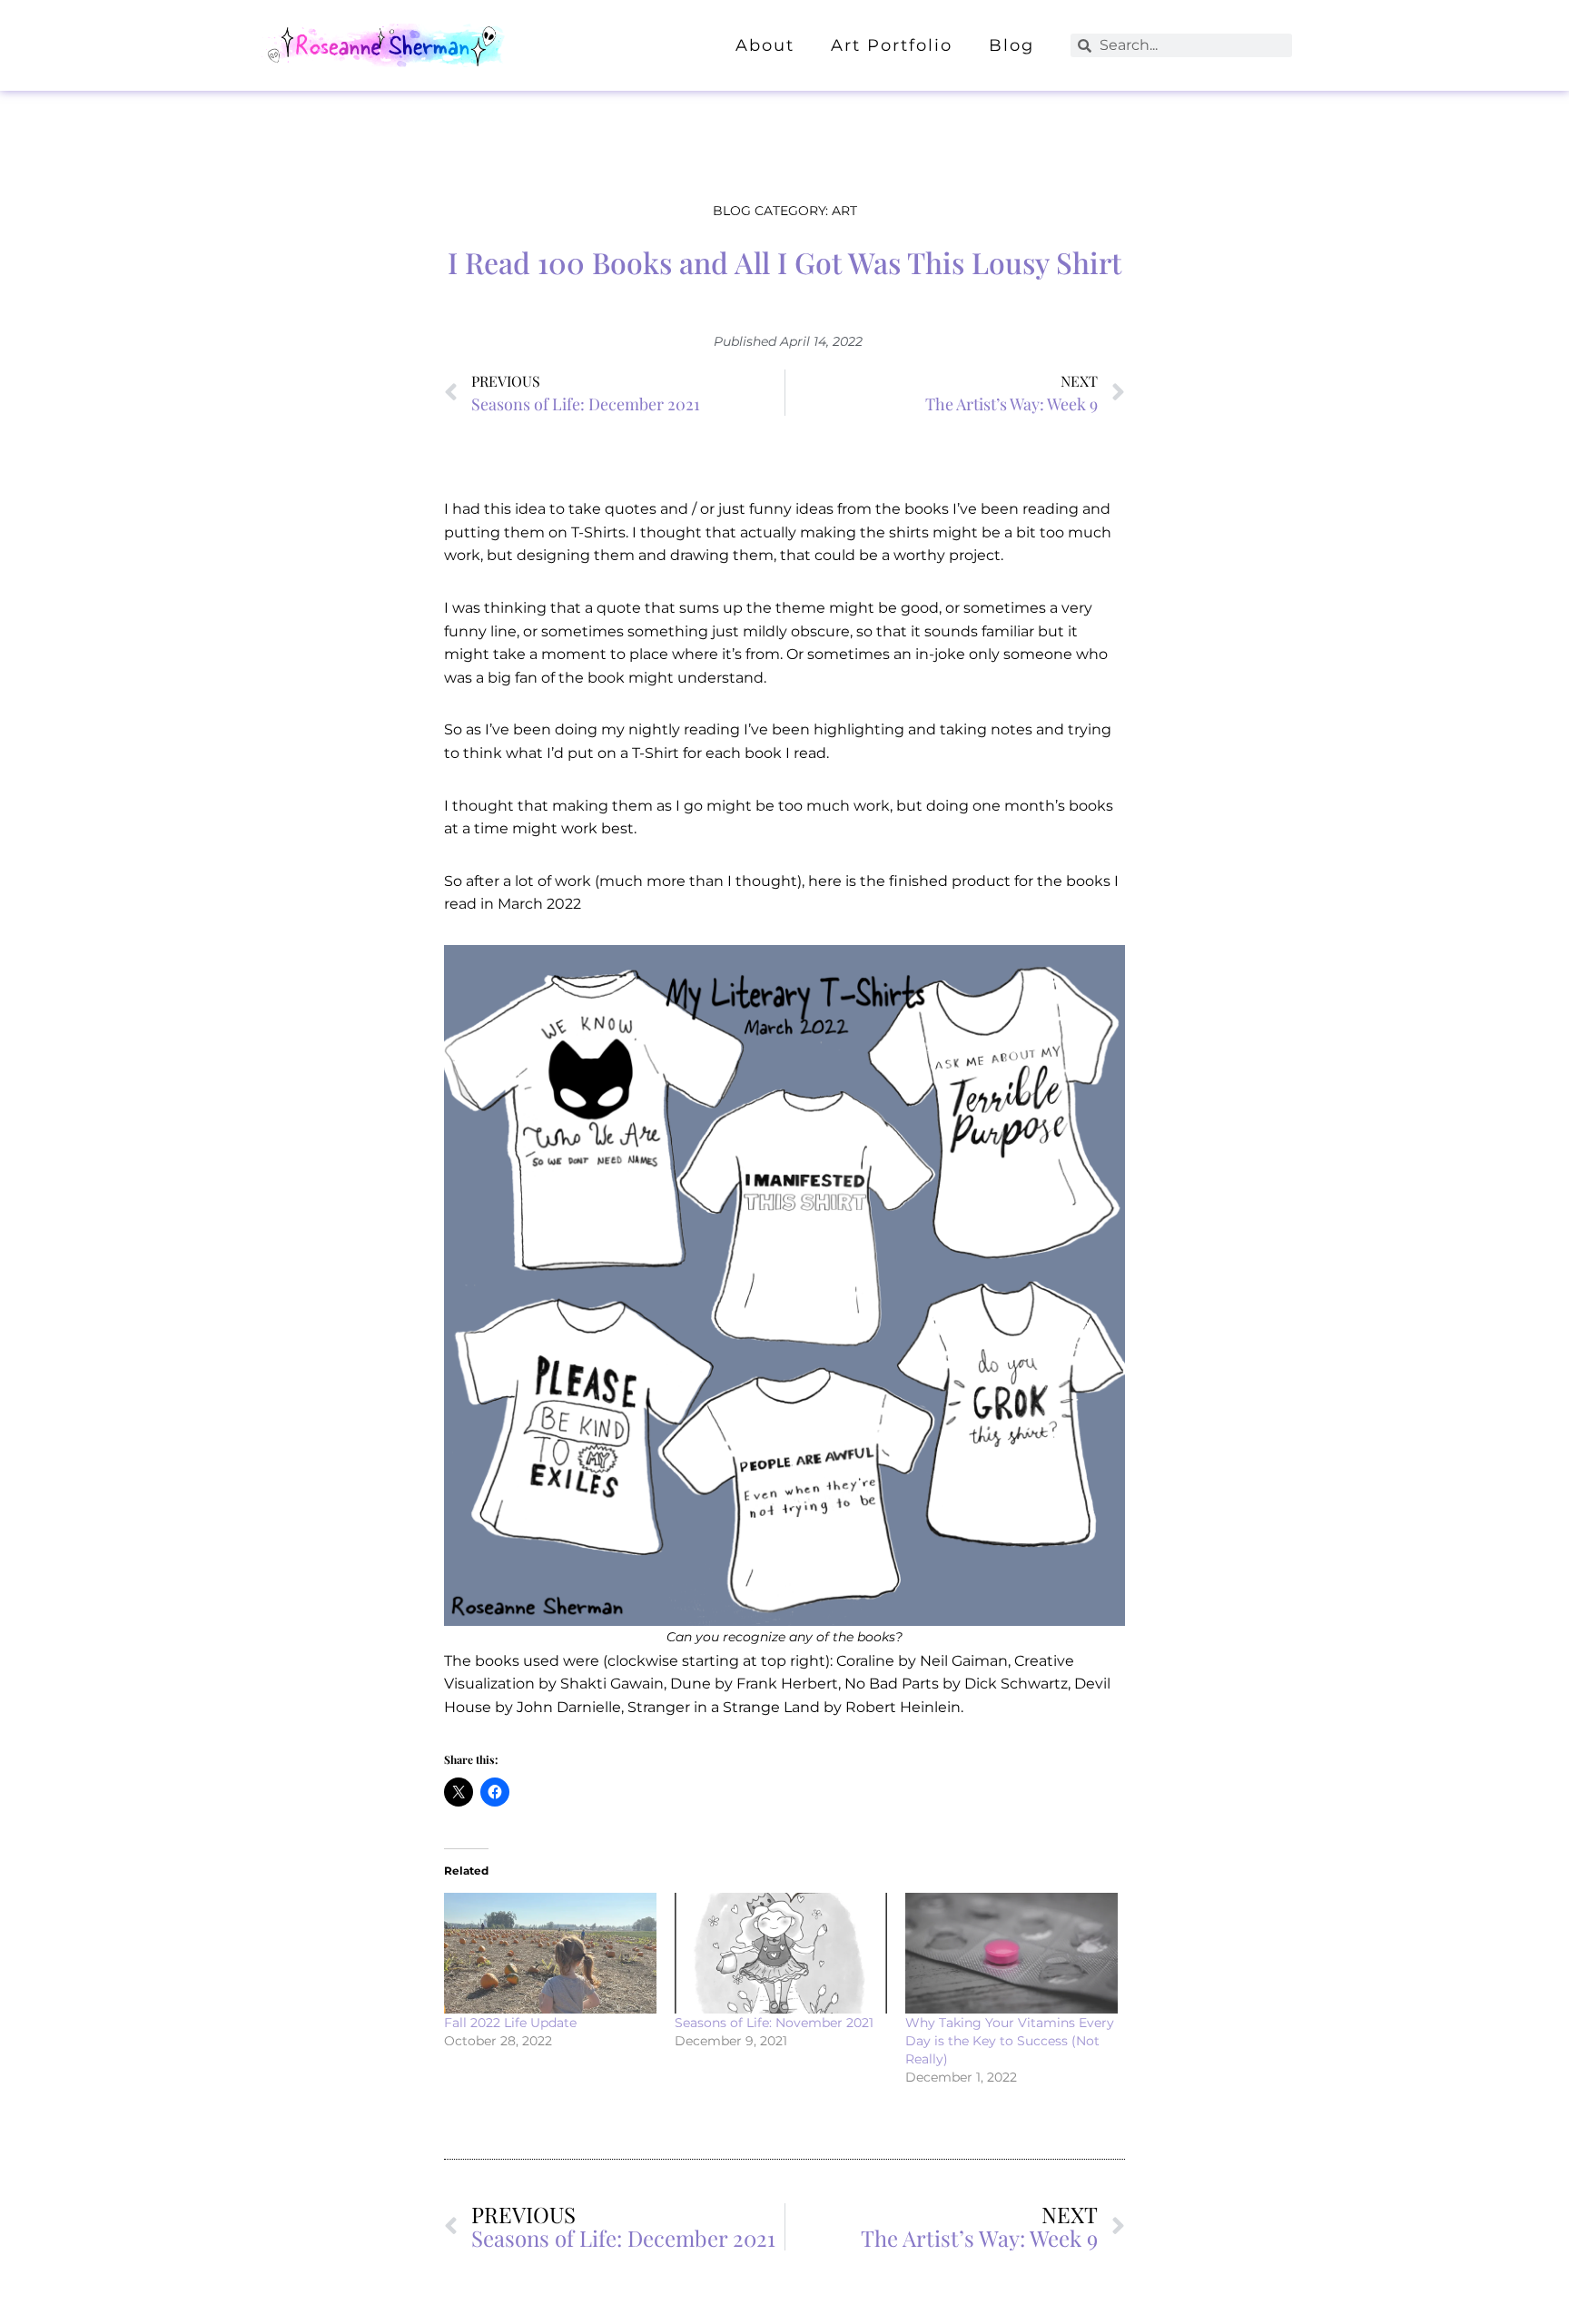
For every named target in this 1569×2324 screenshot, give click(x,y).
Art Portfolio (892, 45)
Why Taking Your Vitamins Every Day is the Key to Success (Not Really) (1010, 2041)
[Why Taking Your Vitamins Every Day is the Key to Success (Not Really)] (1011, 1954)
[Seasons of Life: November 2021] (781, 1954)
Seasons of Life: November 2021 (774, 2023)
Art (844, 211)
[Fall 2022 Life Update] (550, 1954)
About (765, 45)
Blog (1011, 45)
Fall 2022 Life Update (510, 2023)
